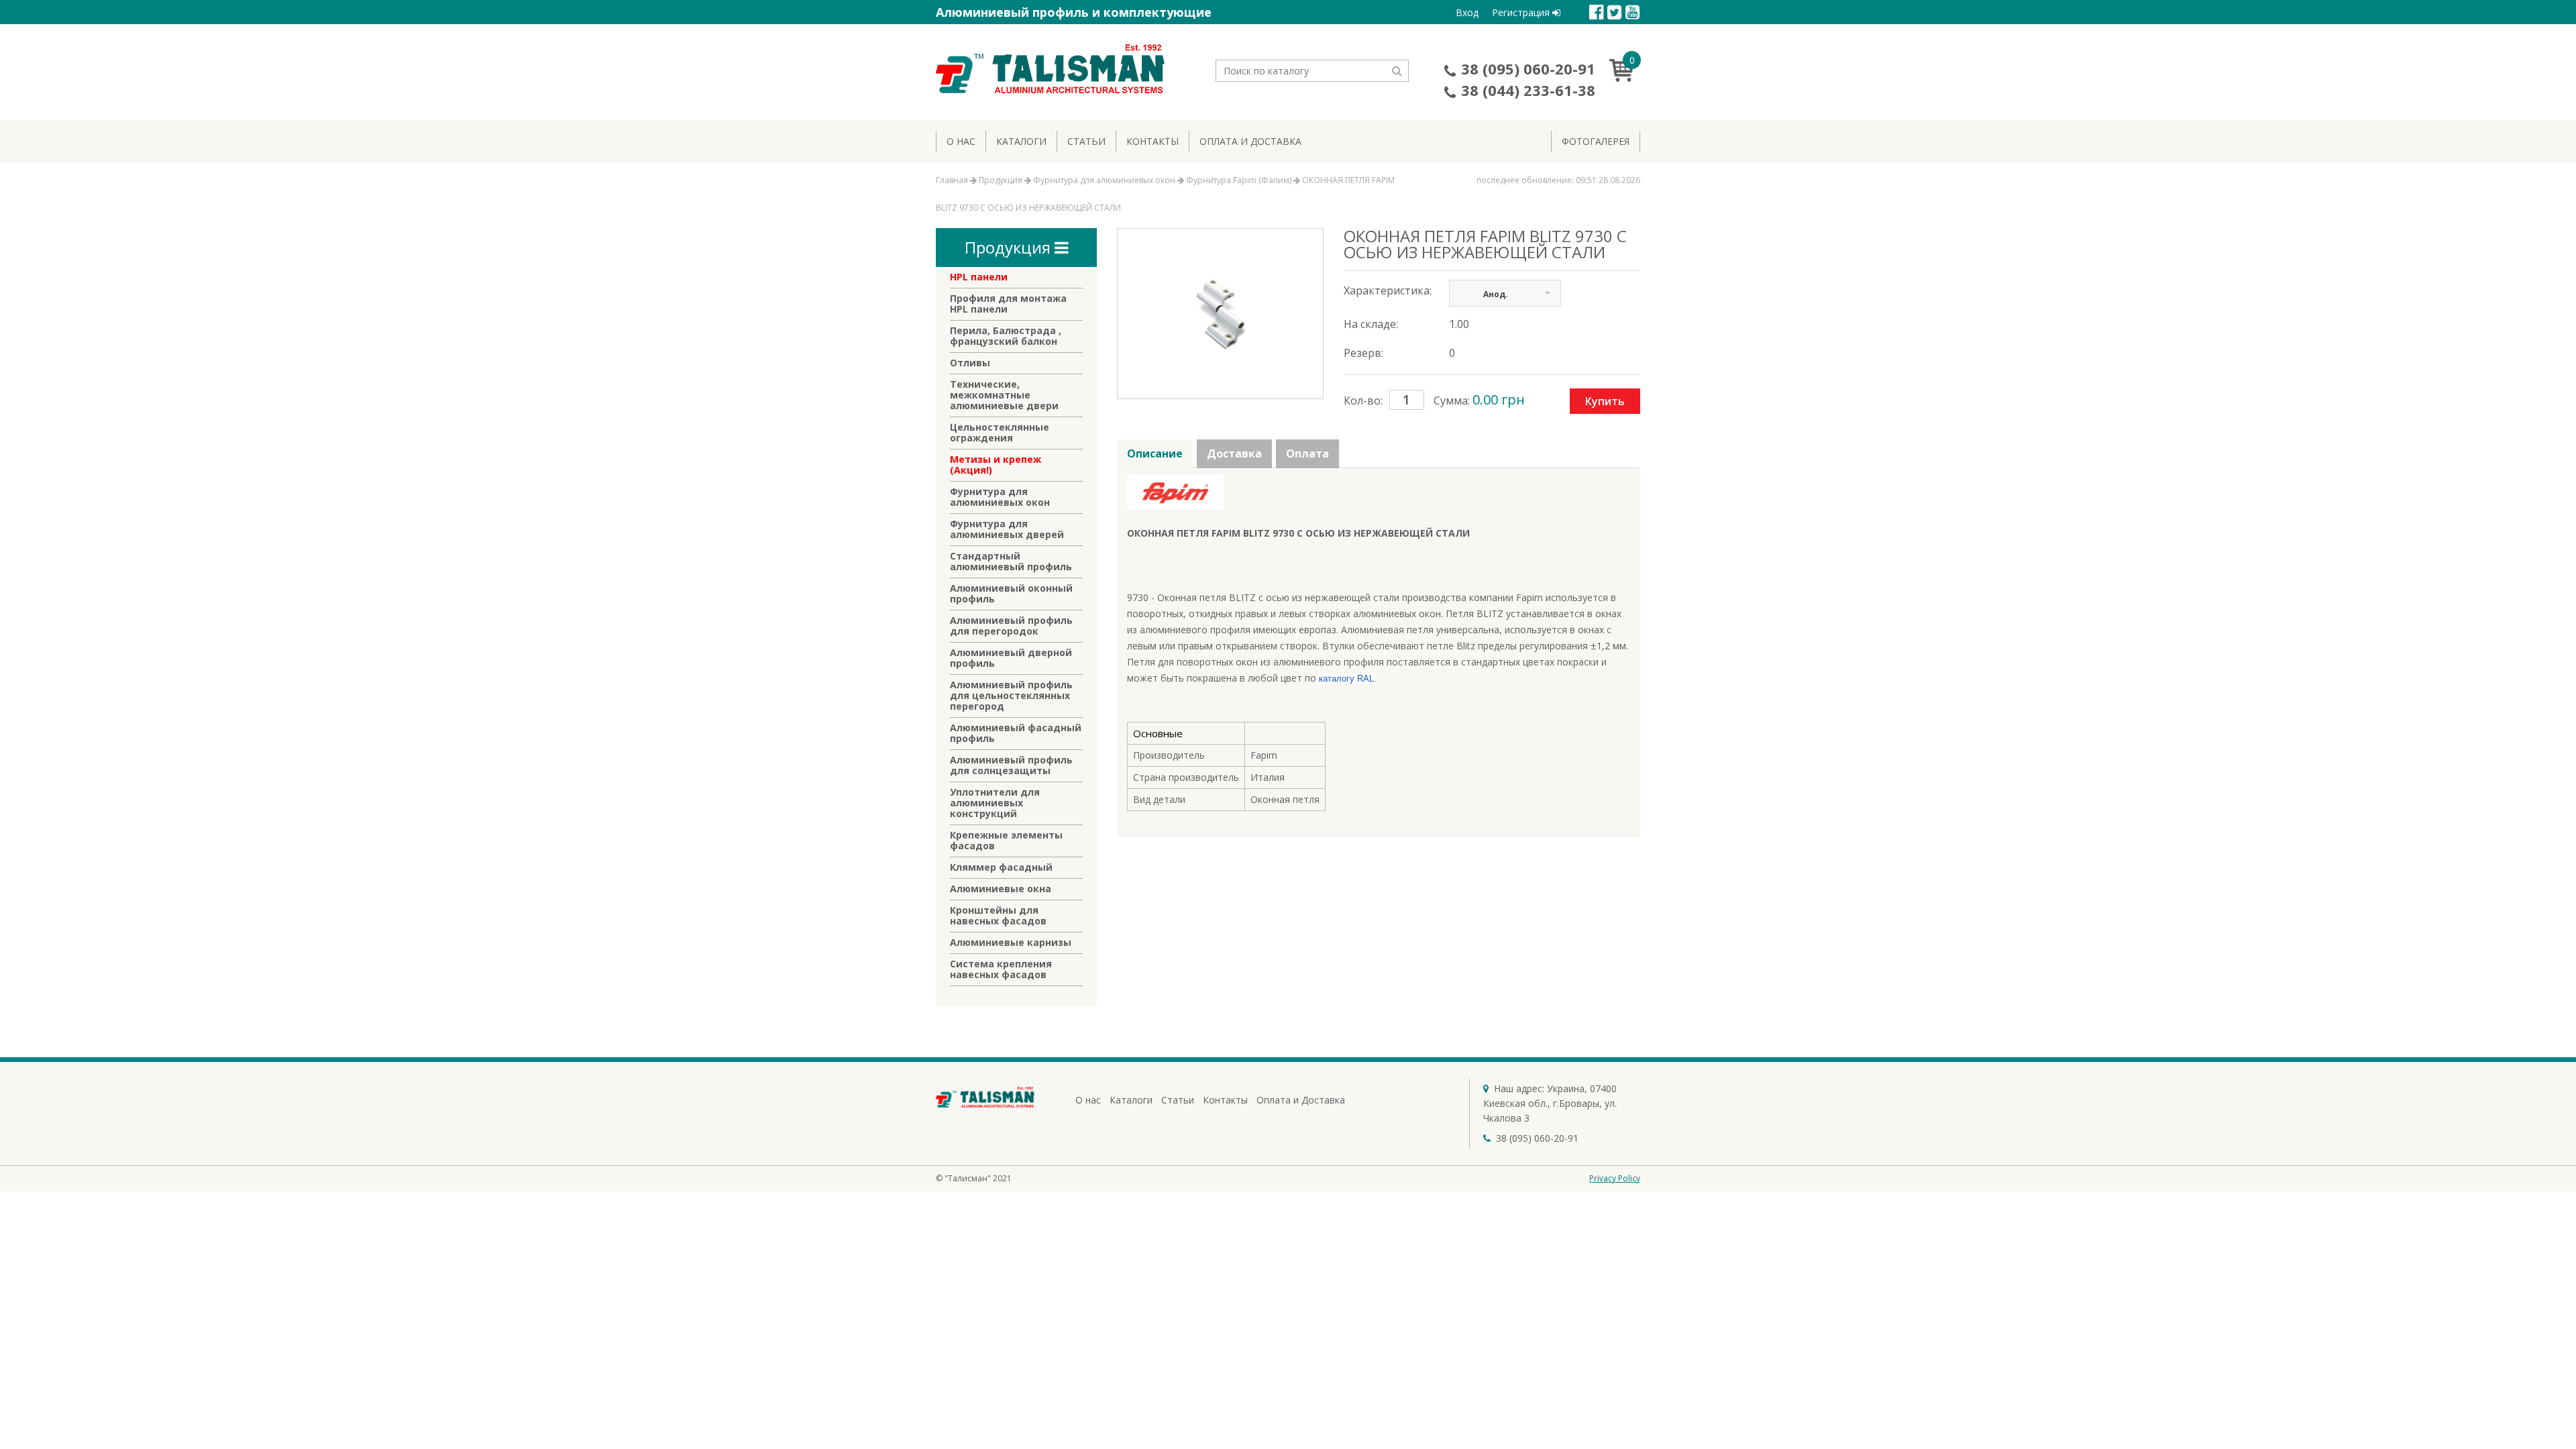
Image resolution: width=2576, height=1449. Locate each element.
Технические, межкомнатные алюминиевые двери (1004, 395)
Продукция (1010, 247)
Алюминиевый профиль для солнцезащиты (1011, 765)
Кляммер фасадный (1001, 867)
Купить (1605, 401)
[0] (1625, 78)
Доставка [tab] (1234, 453)
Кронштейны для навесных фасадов (998, 916)
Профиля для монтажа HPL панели (1008, 304)
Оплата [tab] (1307, 453)
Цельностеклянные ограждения (1000, 433)
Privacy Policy (1615, 1178)
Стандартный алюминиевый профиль (1011, 561)
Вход (1467, 12)
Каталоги (1021, 141)
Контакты (1152, 141)
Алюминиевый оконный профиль (1011, 594)
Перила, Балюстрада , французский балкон (1006, 336)
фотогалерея (1596, 141)
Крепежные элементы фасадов (1006, 841)
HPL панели (979, 277)
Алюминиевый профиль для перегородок (1011, 626)
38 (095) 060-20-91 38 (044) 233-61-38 (1528, 79)
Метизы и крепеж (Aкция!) (996, 465)
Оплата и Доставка (1250, 141)
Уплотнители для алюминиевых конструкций (995, 803)
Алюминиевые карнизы (1011, 943)
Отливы (970, 363)
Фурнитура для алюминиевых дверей (1007, 529)
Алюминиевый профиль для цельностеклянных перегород (1011, 696)
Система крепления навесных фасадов (1001, 969)
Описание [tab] (1155, 453)
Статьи (1086, 141)
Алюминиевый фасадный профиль (1016, 733)
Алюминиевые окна (1001, 889)
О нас (961, 141)
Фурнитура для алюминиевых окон (1000, 497)
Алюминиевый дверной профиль (1011, 658)
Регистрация (1522, 12)
